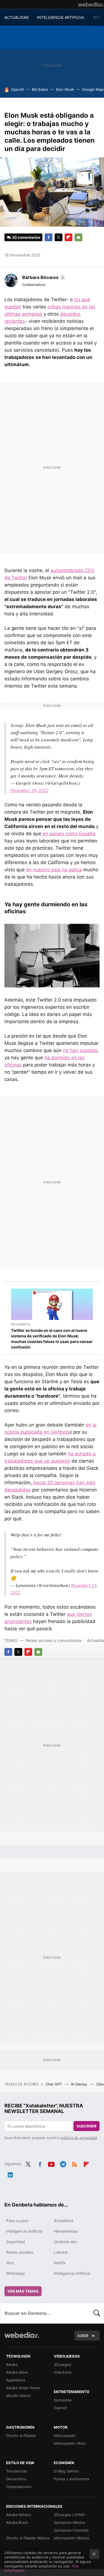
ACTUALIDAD (17, 17)
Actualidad (64, 2221)
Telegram (63, 2163)
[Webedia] (91, 4)
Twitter (59, 237)
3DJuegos (63, 2364)
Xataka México (19, 2515)
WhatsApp (16, 2273)
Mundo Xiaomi (18, 2396)
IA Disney (80, 2084)
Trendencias (17, 2471)
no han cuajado (80, 1050)
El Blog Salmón (66, 2471)
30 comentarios (26, 237)
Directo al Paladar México (28, 2538)
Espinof (60, 2408)
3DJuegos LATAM (69, 2515)
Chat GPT (54, 2084)
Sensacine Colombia (71, 2530)
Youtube (51, 2163)
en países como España (68, 834)
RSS (75, 2163)
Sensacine (63, 2400)
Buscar (97, 2313)
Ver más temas (23, 2291)
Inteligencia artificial (24, 2231)
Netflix (60, 2263)
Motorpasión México (72, 2538)
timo (10, 2263)
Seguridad (16, 2242)
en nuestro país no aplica (54, 870)
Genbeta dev (66, 2242)
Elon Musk (65, 89)
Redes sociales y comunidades (54, 1640)
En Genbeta (21, 1324)
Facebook (49, 237)
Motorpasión (65, 2436)
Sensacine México (69, 2522)
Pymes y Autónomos (72, 2479)
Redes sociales (20, 2252)
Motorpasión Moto (70, 2443)
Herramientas (66, 2231)
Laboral (61, 2252)
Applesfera (16, 2380)
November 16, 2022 (30, 790)
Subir (83, 2336)
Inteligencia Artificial (72, 2273)
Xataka (12, 2364)
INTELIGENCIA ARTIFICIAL (61, 17)
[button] (43, 277)
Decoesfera (16, 2479)
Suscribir (87, 2126)
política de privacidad (79, 2138)
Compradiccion (19, 2487)
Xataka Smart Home (23, 2388)
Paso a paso (17, 2221)
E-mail (78, 237)
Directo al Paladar (21, 2436)
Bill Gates (40, 89)
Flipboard (69, 237)
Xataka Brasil (17, 2522)
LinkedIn (10, 2174)
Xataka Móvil (17, 2372)
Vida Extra (63, 2372)
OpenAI (17, 89)
